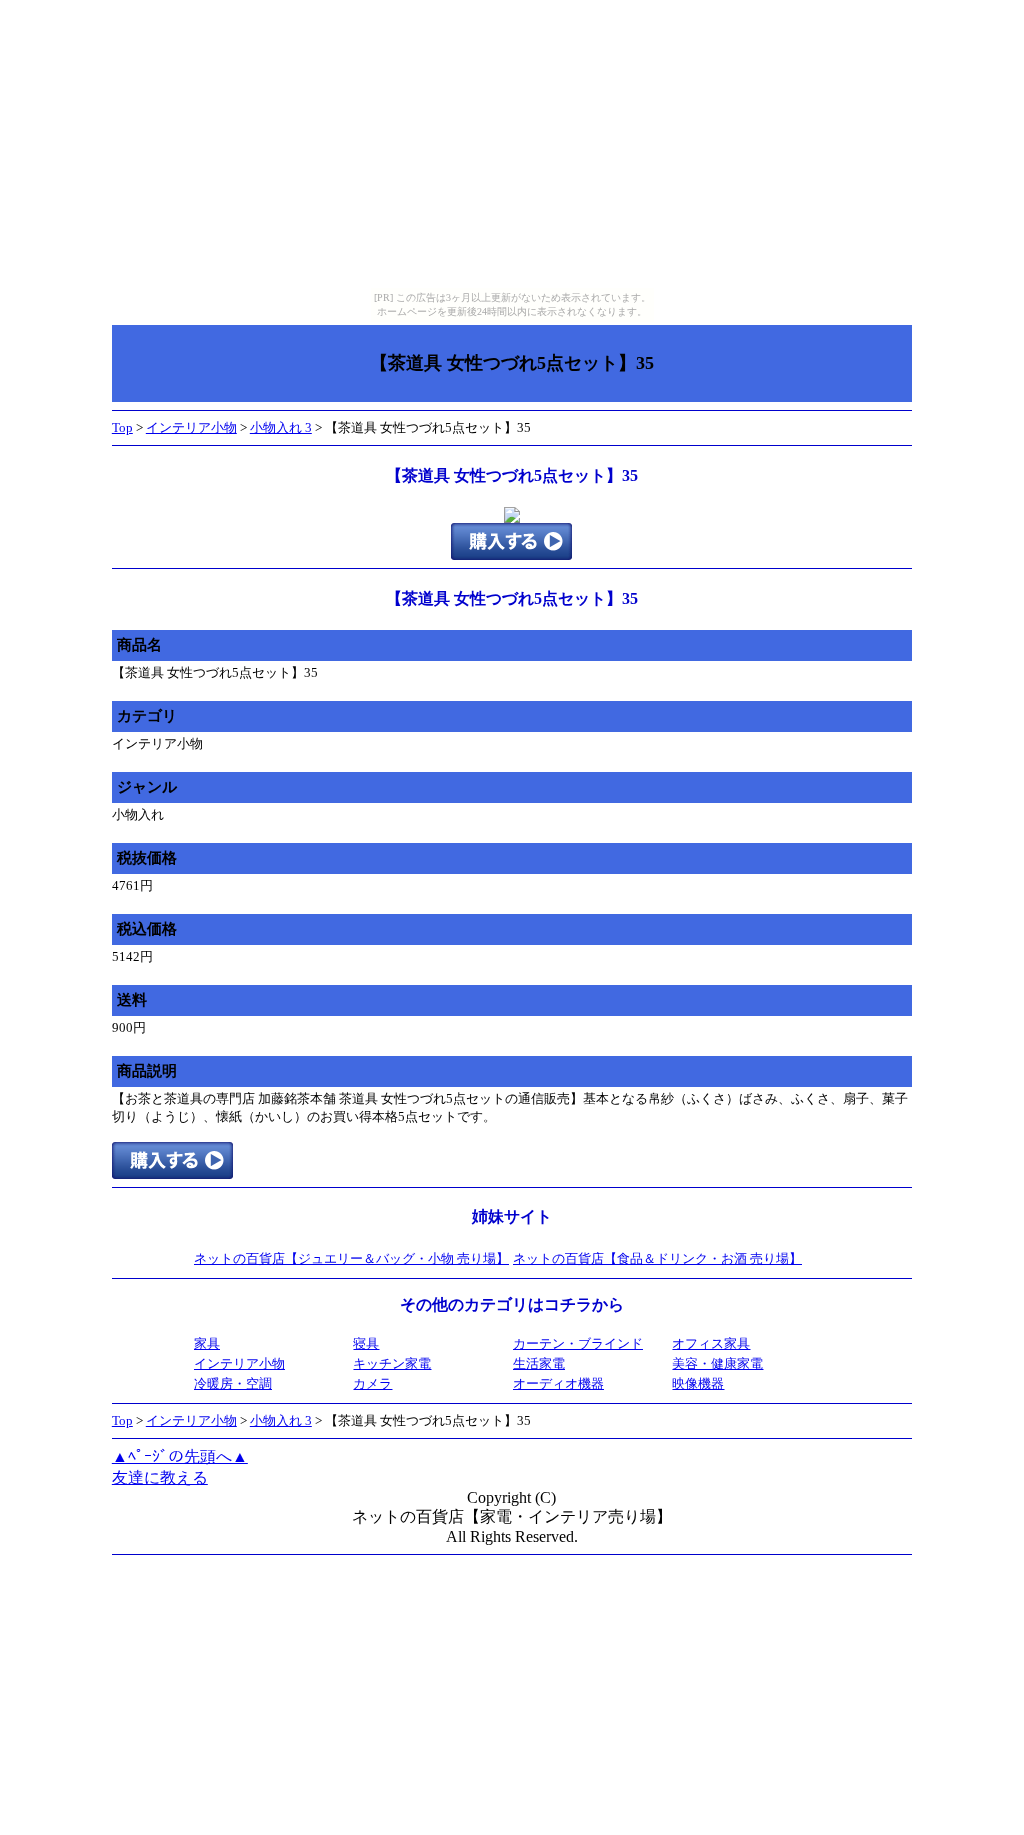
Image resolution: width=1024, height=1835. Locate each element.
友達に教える (160, 1477)
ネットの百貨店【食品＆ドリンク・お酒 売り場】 (657, 1258)
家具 (207, 1343)
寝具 (366, 1343)
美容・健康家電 (717, 1363)
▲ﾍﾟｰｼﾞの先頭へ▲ (180, 1456)
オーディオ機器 (558, 1383)
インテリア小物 (191, 427)
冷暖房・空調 (233, 1383)
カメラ (372, 1383)
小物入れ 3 (281, 427)
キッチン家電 (392, 1363)
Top (122, 427)
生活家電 (539, 1363)
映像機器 (698, 1383)
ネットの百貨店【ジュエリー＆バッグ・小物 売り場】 (351, 1258)
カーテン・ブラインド (578, 1343)
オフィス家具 (711, 1343)
